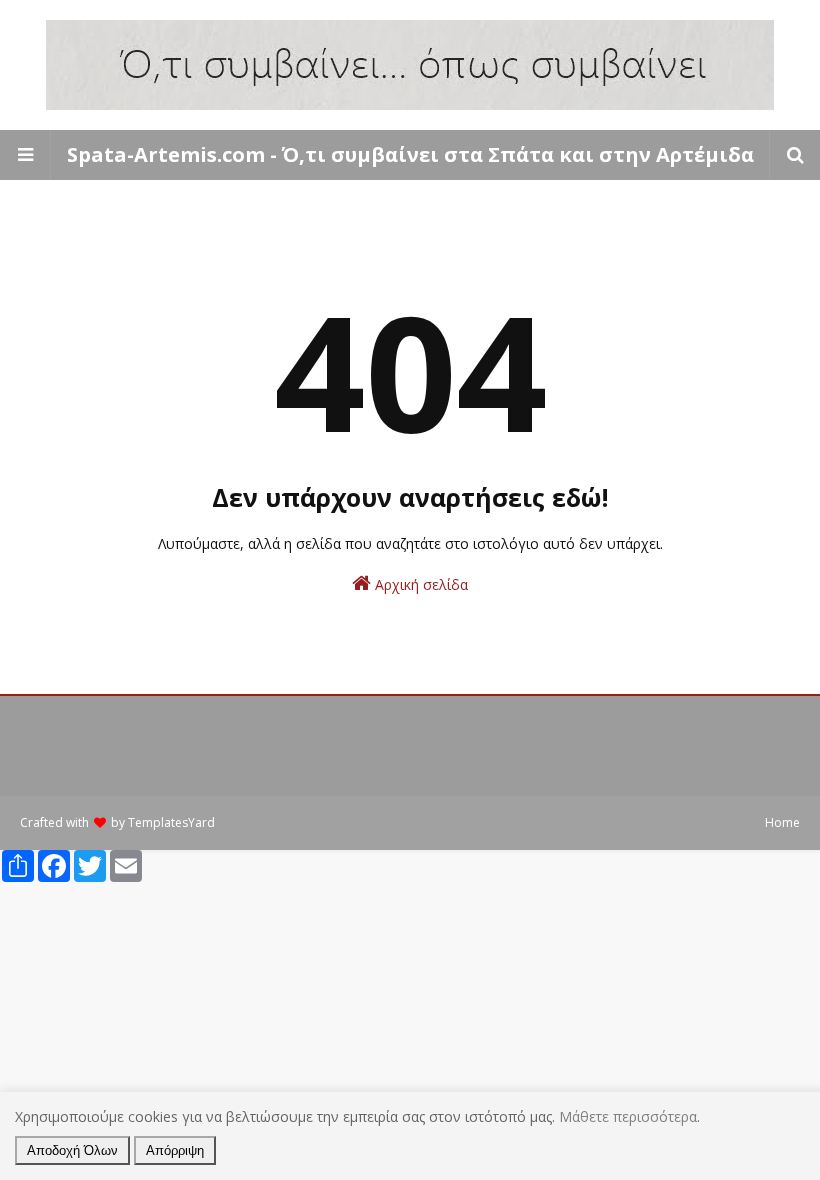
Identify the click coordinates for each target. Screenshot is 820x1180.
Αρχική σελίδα (419, 584)
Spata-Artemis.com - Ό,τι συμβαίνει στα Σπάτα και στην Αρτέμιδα (410, 154)
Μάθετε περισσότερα (628, 1116)
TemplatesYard (171, 822)
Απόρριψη (175, 1150)
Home (782, 822)
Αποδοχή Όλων (72, 1150)
